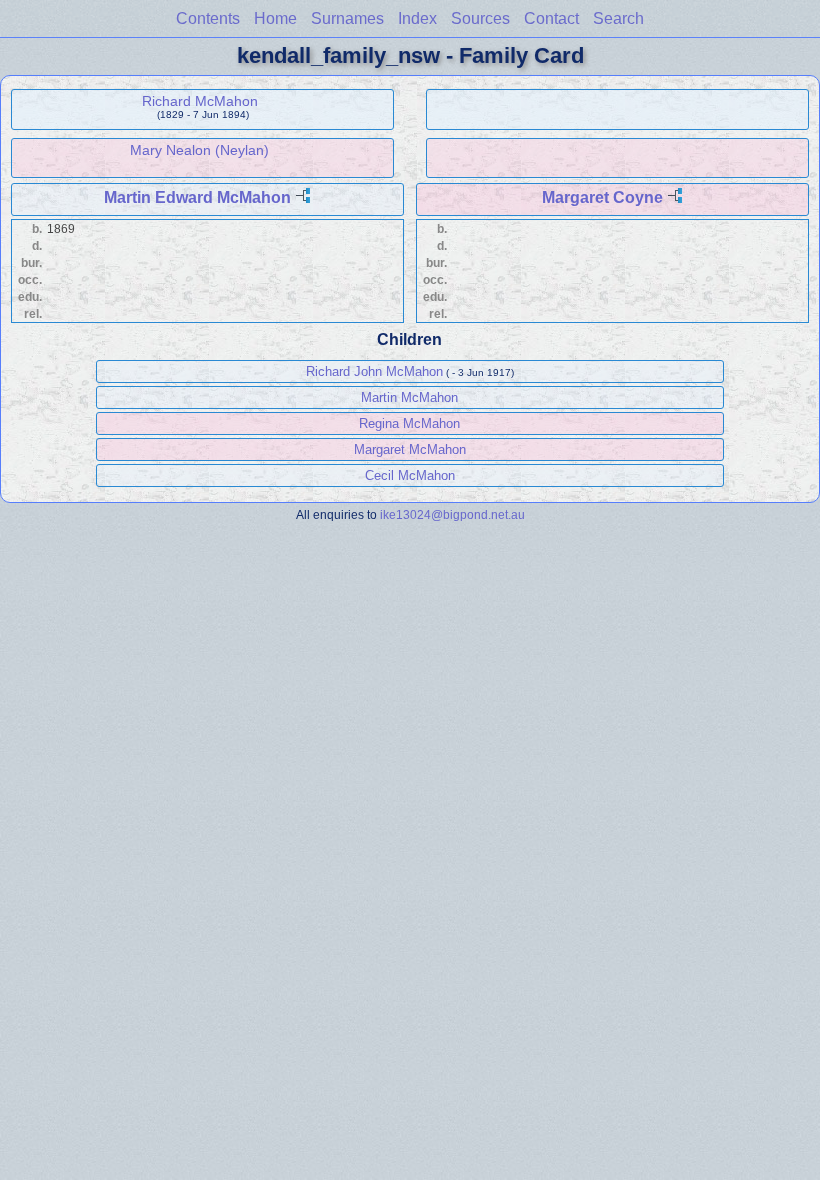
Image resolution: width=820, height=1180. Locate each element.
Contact (551, 18)
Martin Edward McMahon (197, 197)
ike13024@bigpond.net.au (452, 514)
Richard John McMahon (374, 371)
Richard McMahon (200, 101)
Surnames (347, 18)
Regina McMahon (409, 423)
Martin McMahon (409, 397)
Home (275, 18)
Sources (480, 18)
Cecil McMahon (410, 475)
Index (417, 18)
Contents (208, 18)
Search (618, 18)
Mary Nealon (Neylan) (199, 150)
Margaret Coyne (602, 197)
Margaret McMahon (410, 449)
